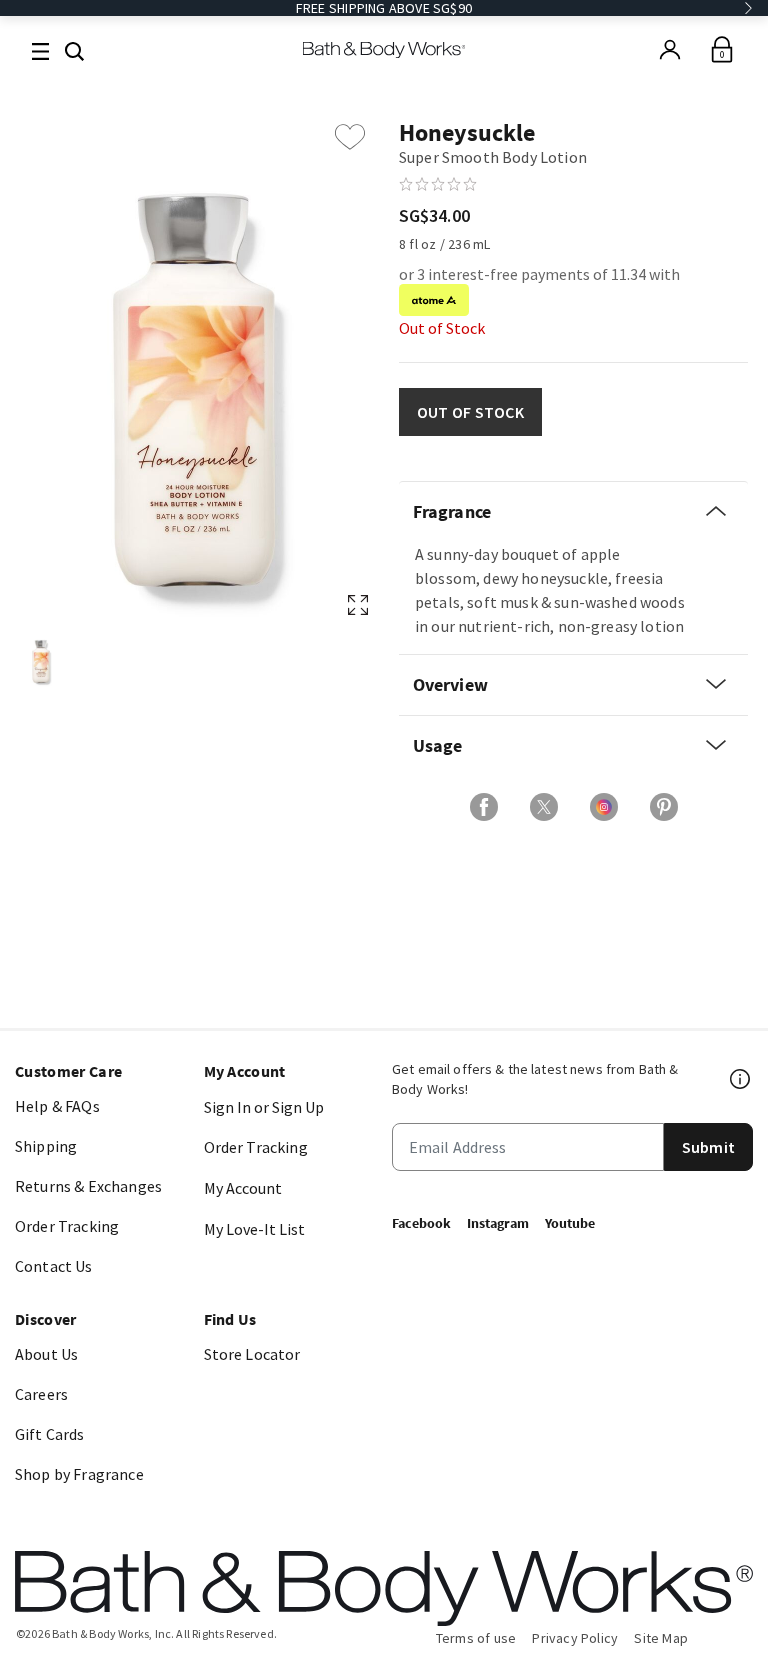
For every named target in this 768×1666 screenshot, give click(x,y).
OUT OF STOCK (470, 412)
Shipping (46, 1146)
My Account (243, 1188)
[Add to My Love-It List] (350, 137)
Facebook (421, 1223)
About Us (46, 1354)
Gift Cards (50, 1434)
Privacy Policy (575, 1638)
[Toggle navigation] (40, 49)
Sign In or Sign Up (264, 1107)
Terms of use (476, 1638)
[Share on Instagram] (604, 807)
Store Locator (252, 1354)
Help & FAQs (57, 1106)
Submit (708, 1147)
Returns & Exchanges (88, 1186)
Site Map (661, 1638)
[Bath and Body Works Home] (384, 50)
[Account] (670, 50)
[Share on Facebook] (484, 807)
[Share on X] (544, 807)
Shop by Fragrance (79, 1474)
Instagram (498, 1223)
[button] (74, 49)
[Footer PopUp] (741, 1079)
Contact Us (54, 1266)
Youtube (570, 1223)
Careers (41, 1394)
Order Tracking (67, 1226)
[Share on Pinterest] (664, 807)
